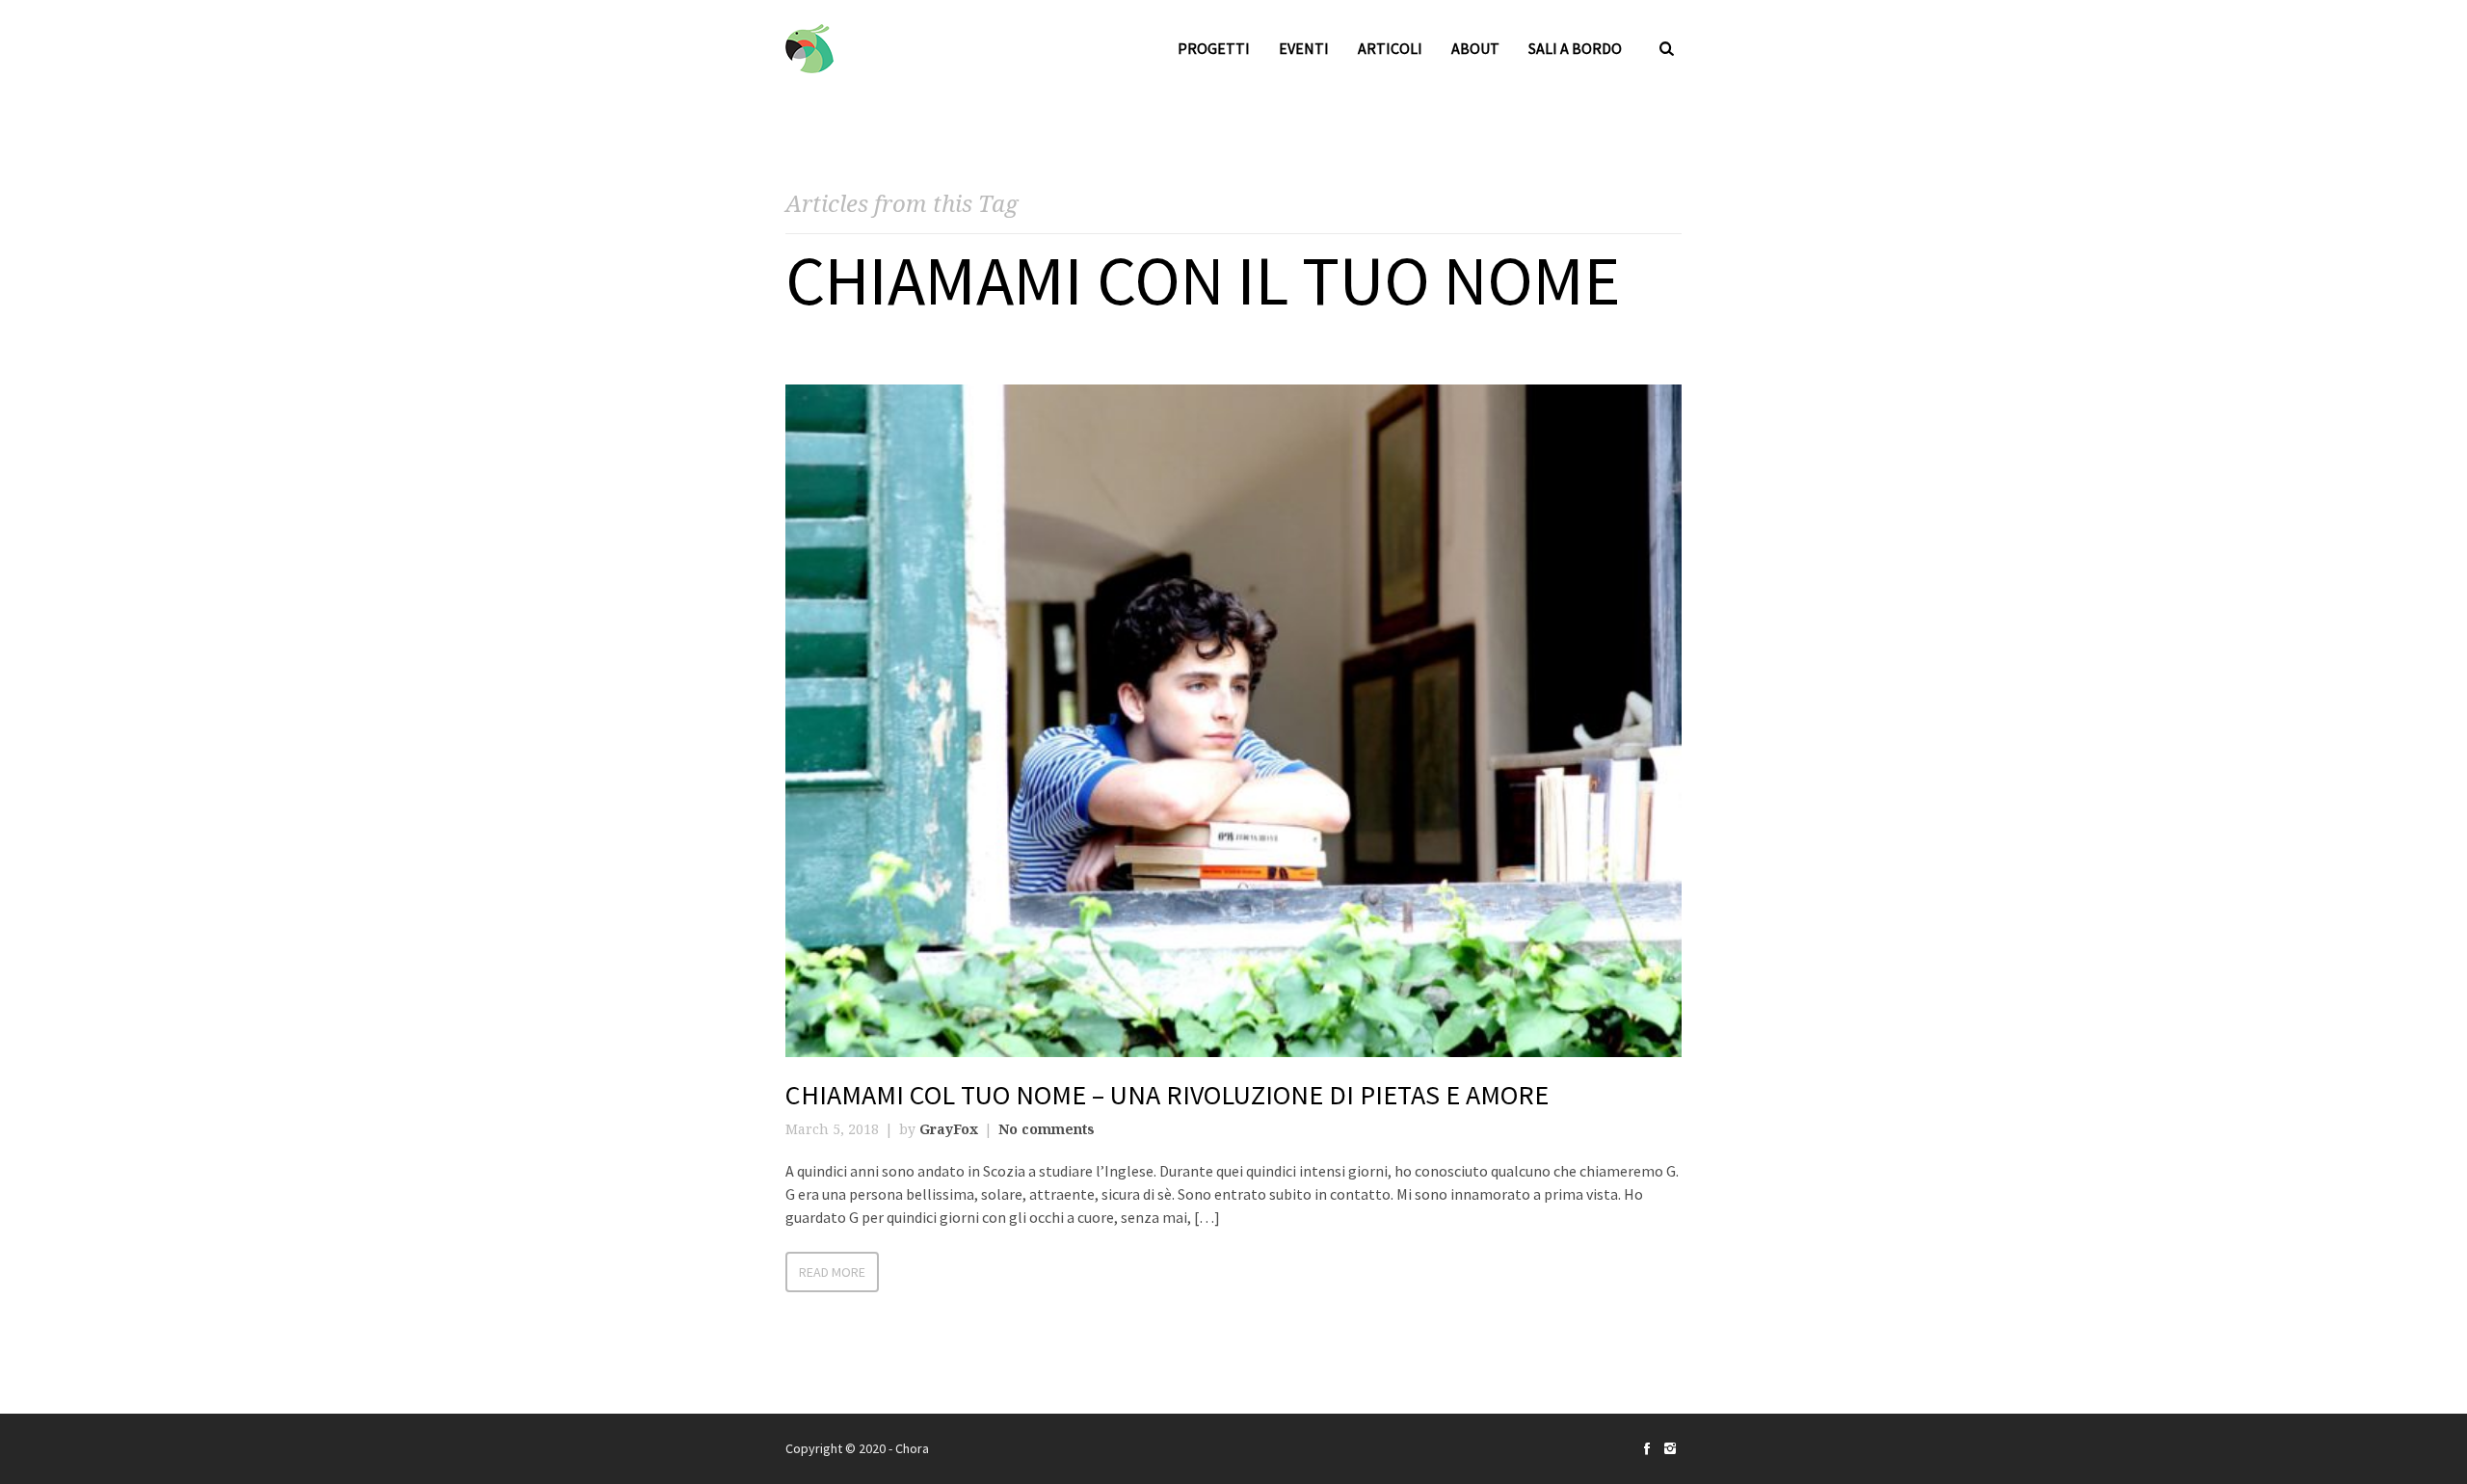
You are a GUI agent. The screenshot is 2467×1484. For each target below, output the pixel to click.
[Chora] (809, 49)
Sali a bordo (1575, 48)
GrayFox (949, 1129)
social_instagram (1670, 1448)
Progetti (1214, 48)
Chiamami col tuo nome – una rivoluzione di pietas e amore (1167, 1095)
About (1475, 48)
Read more (832, 1272)
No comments (1047, 1129)
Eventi (1304, 48)
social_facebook (1647, 1448)
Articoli (1390, 48)
